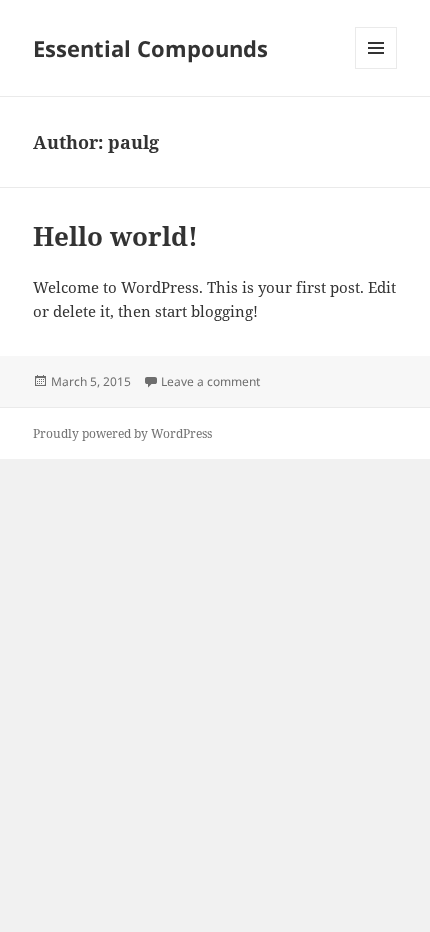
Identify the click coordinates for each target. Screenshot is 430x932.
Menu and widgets (376, 68)
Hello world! (115, 236)
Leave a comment (210, 381)
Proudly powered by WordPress (122, 433)
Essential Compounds (150, 48)
